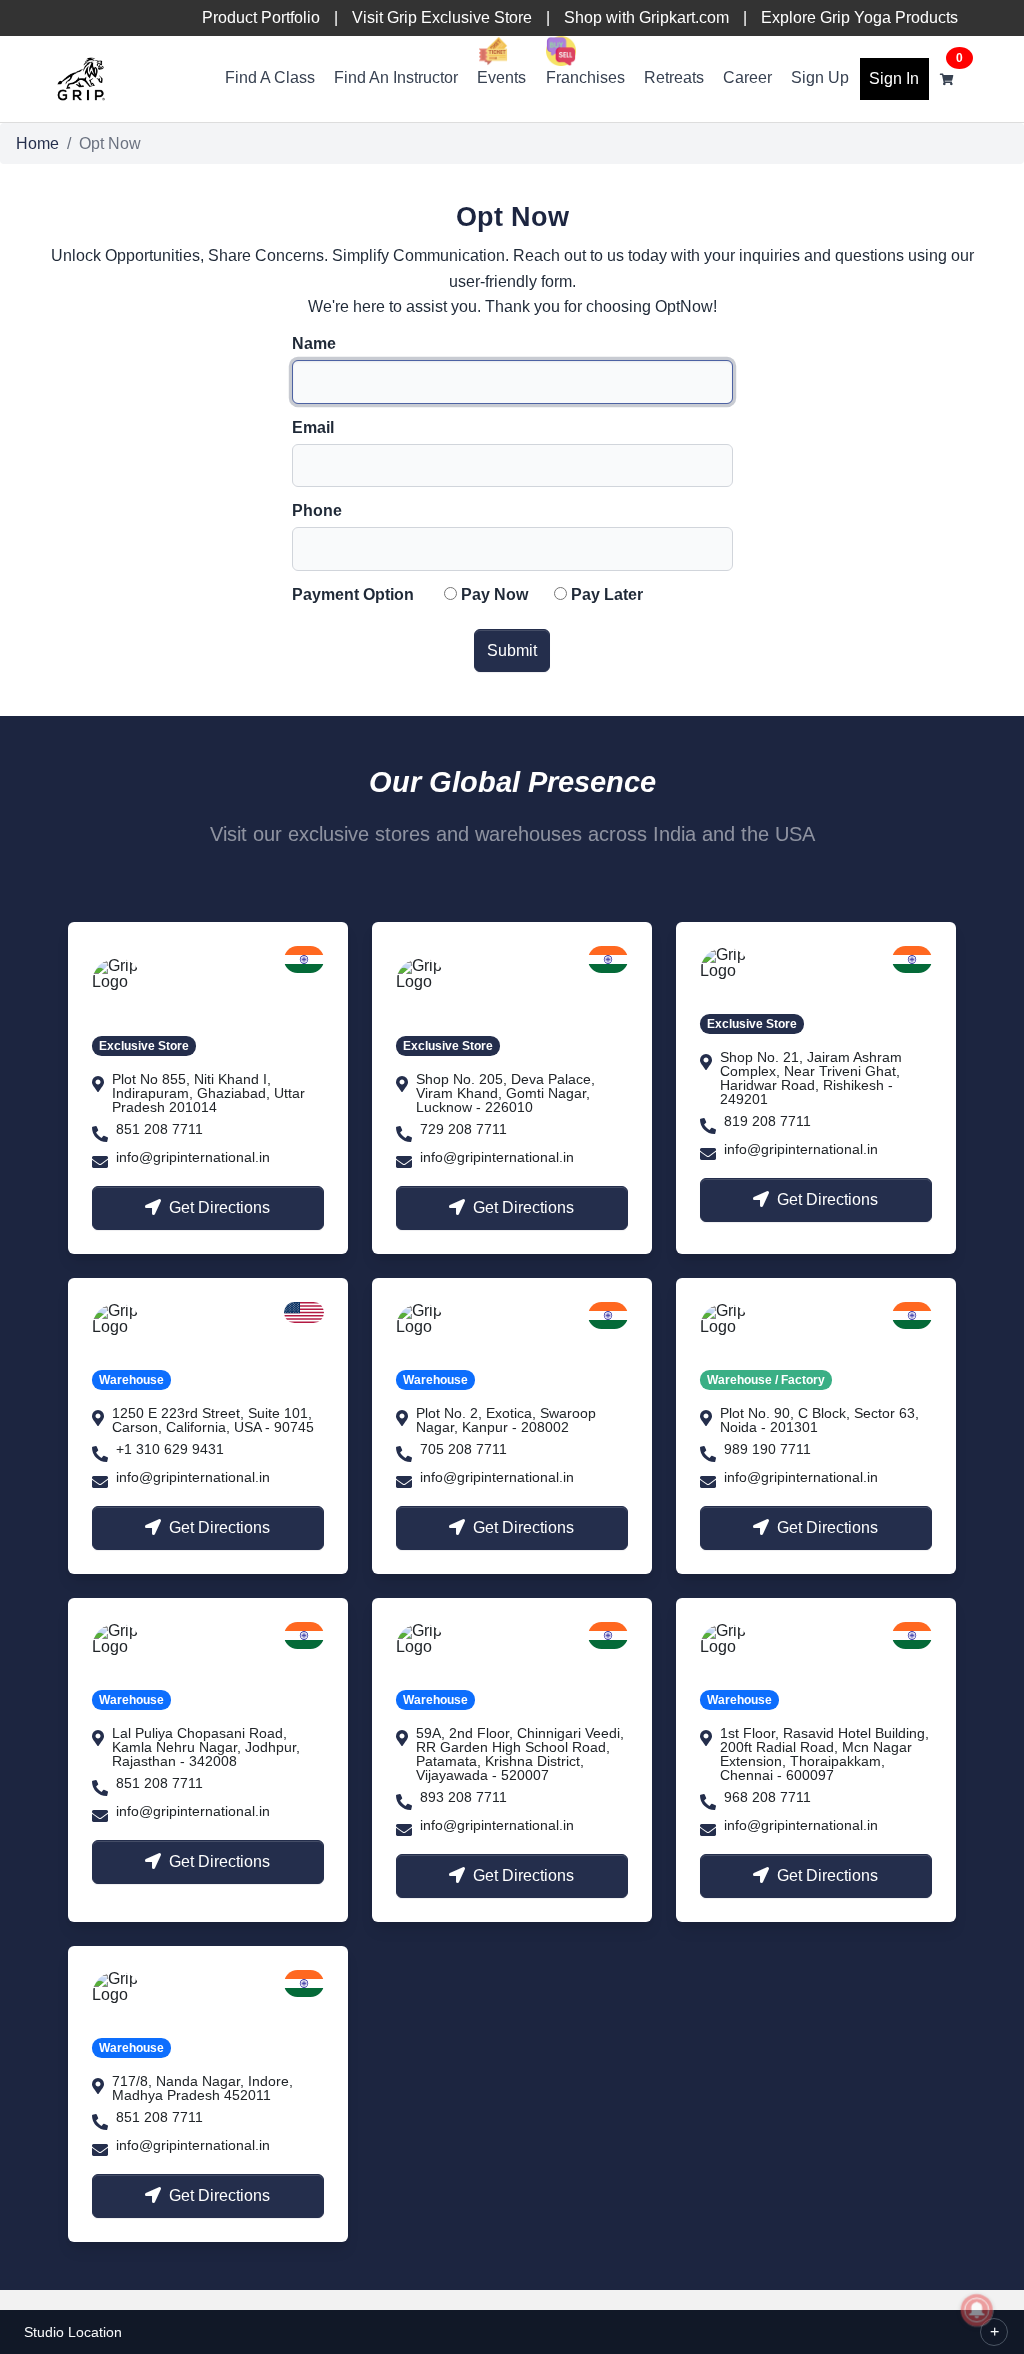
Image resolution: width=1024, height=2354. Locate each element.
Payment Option (353, 595)
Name (314, 344)
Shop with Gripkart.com (646, 17)
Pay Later (607, 595)
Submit (512, 650)
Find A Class (270, 77)
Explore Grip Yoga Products (859, 17)
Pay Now (494, 595)
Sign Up (820, 77)
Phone (317, 511)
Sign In (894, 78)
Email (313, 428)
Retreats (674, 77)
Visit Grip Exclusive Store (442, 17)
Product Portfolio (261, 17)
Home (37, 143)
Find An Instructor (396, 77)
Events (501, 77)
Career (747, 77)
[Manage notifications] (977, 2310)
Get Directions (219, 1207)
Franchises (585, 77)
